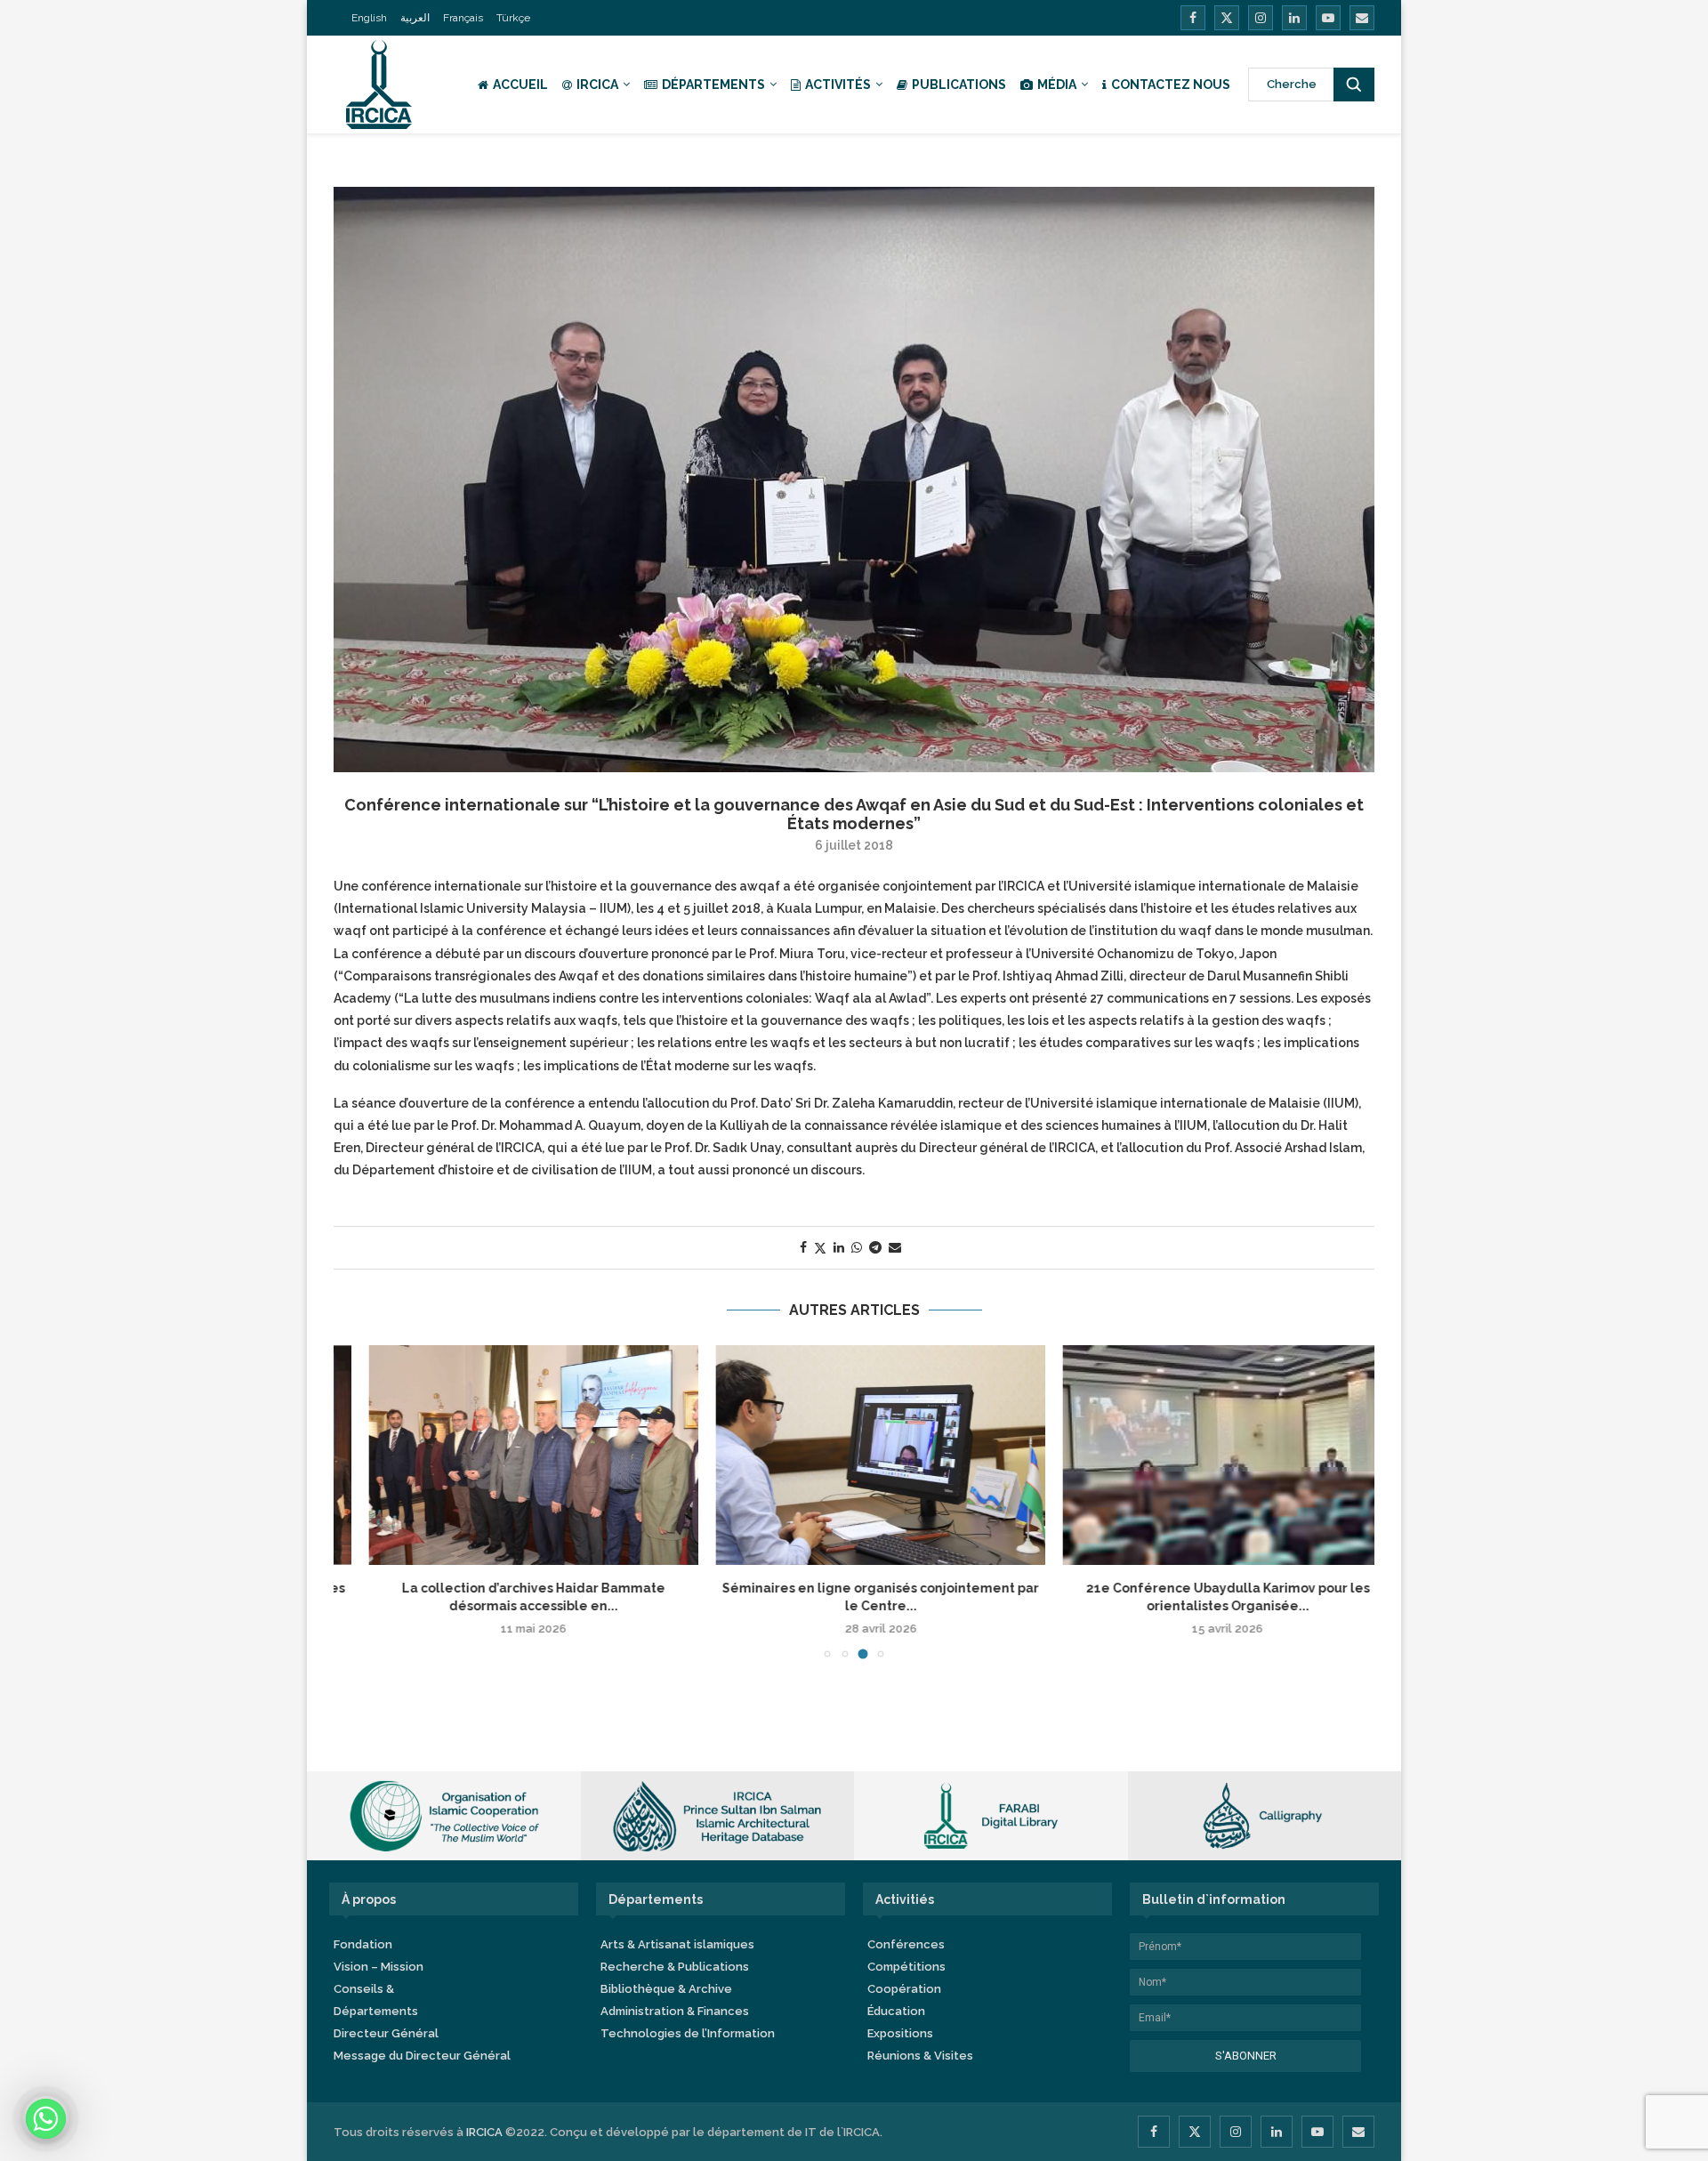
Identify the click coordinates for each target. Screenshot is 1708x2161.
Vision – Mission (379, 1967)
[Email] (1362, 18)
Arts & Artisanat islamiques (677, 1944)
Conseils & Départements (376, 2000)
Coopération (904, 1989)
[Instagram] (1261, 18)
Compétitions (906, 1967)
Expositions (900, 2033)
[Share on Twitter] (820, 1248)
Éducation (896, 2011)
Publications (959, 85)
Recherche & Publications (675, 1967)
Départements (713, 85)
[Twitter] (1227, 18)
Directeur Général (386, 2033)
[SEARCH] (1354, 85)
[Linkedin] (1294, 18)
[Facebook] (1193, 18)
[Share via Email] (895, 1247)
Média (1057, 85)
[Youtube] (1328, 18)
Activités (838, 85)
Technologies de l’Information (688, 2033)
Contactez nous (1171, 85)
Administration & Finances (675, 2011)
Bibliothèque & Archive (666, 1989)
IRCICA (597, 85)
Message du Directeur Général (422, 2056)
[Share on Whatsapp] (857, 1247)
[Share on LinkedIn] (839, 1247)
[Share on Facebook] (803, 1247)
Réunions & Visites (920, 2056)
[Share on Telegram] (875, 1247)
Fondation (363, 1944)
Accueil (520, 85)
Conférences (906, 1944)
